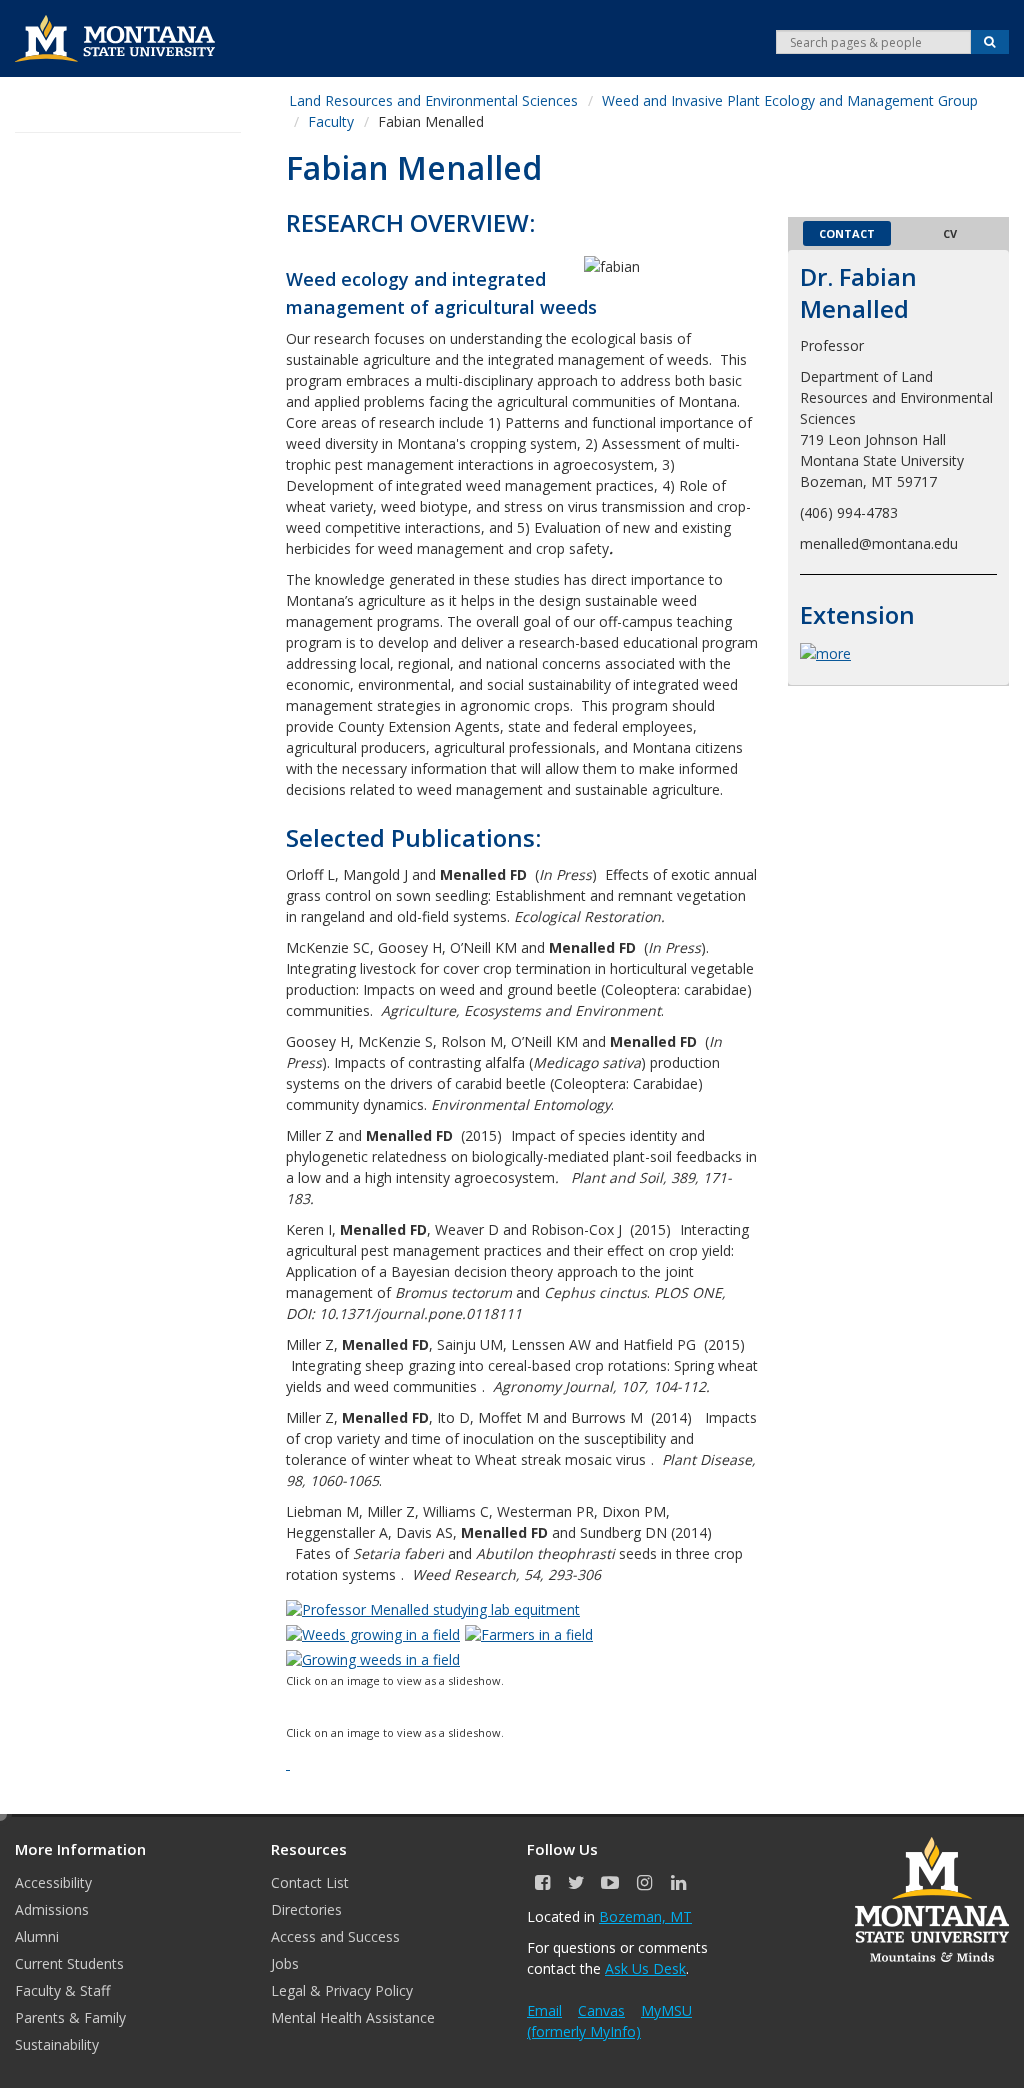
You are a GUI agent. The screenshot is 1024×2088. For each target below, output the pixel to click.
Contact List (310, 1882)
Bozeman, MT (645, 1916)
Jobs (285, 1963)
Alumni (37, 1936)
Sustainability (57, 2044)
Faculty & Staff (62, 1990)
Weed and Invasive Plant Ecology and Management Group (790, 100)
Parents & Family (70, 2017)
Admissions (52, 1909)
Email (544, 2010)
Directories (306, 1909)
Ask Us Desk (645, 1968)
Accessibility (53, 1882)
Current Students (69, 1963)
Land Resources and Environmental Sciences (433, 100)
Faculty (331, 121)
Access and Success (335, 1936)
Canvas (601, 2010)
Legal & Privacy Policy (342, 1990)
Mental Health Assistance (353, 2017)
